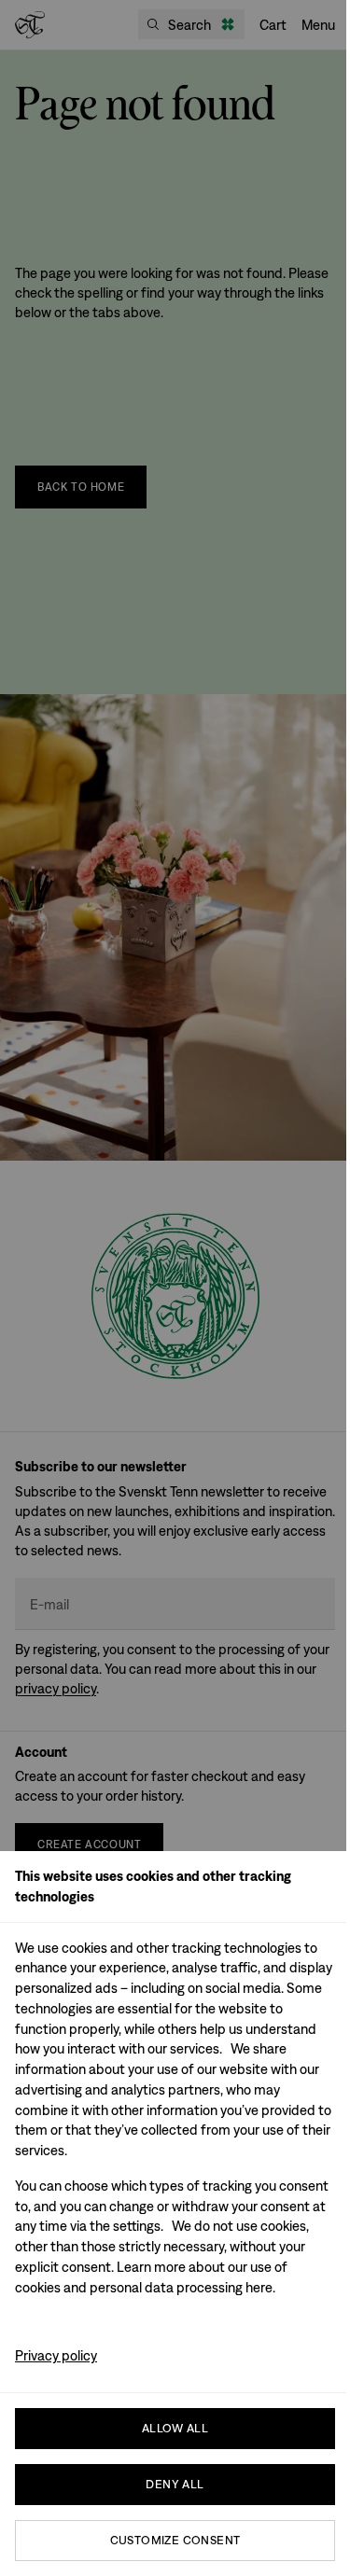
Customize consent (175, 2540)
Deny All (175, 2484)
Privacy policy (56, 2355)
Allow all (175, 2428)
